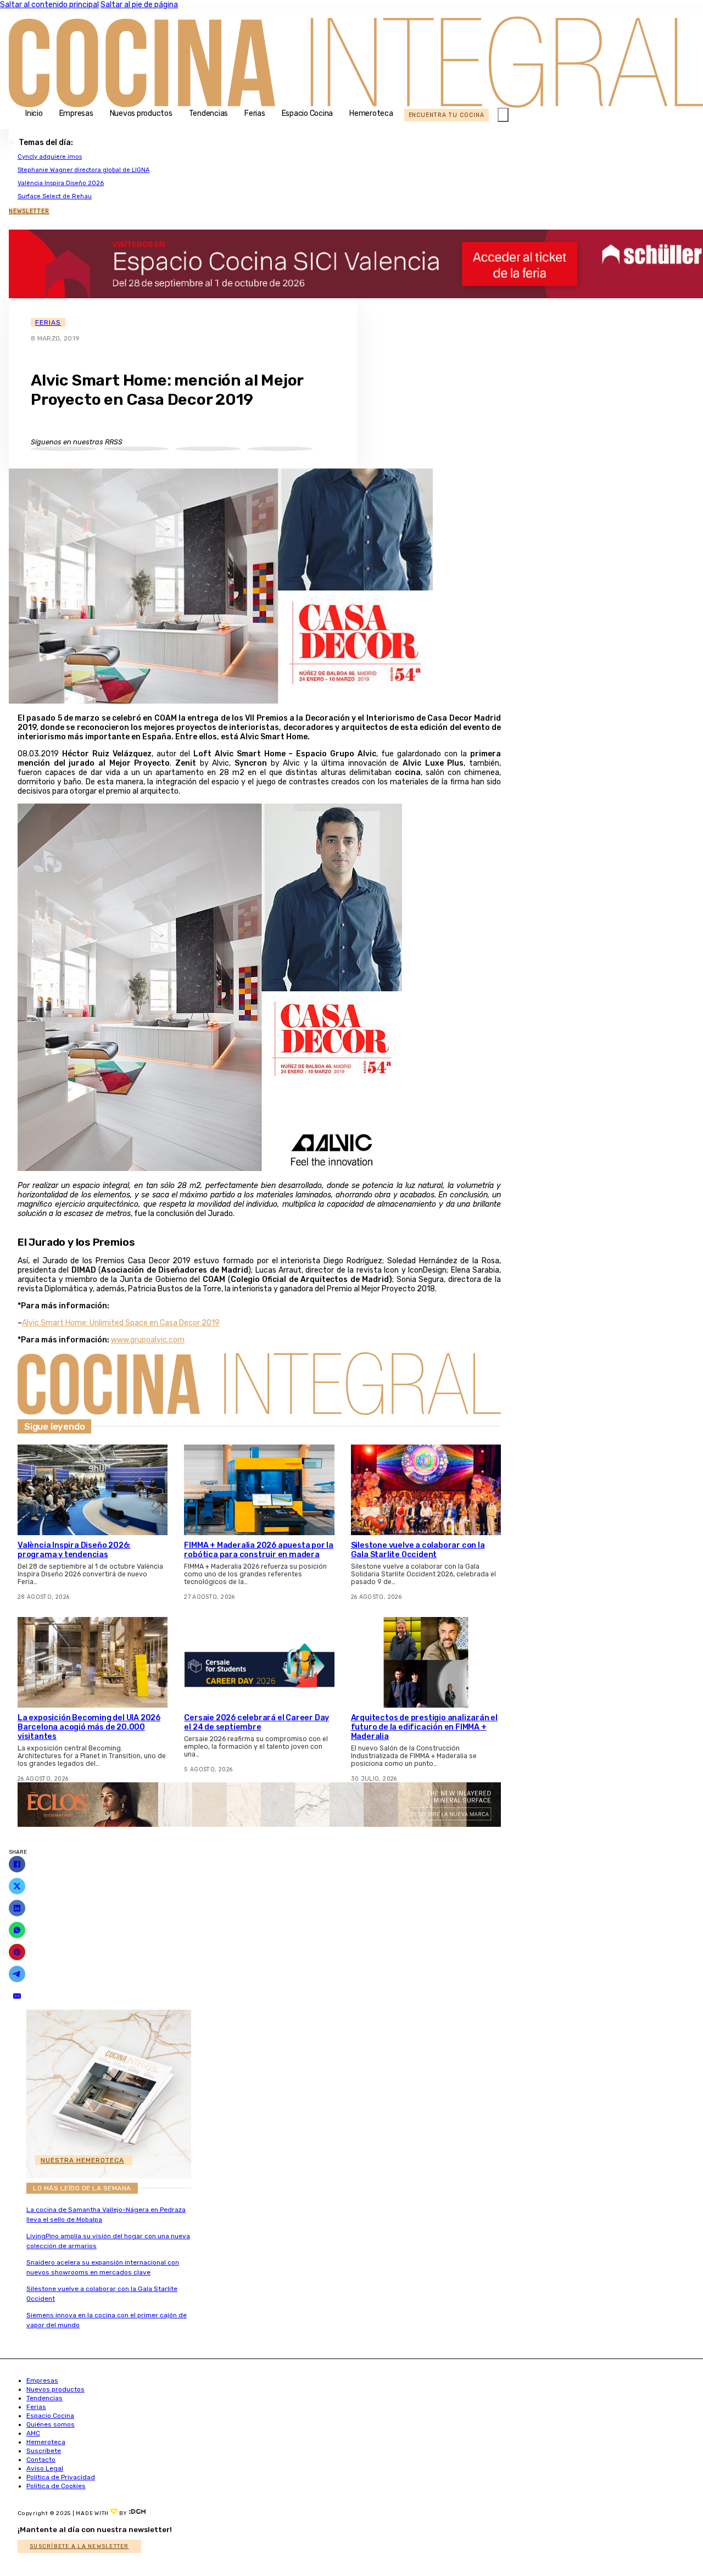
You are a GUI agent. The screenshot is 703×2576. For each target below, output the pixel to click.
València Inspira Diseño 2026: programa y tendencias (74, 1550)
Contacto (41, 2460)
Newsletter (29, 211)
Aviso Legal (45, 2468)
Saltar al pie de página (139, 5)
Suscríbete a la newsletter (79, 2546)
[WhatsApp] (17, 1930)
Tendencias (209, 113)
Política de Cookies (56, 2486)
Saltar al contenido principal (49, 5)
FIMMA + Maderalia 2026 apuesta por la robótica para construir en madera (259, 1550)
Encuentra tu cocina (447, 115)
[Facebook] (17, 1864)
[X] (17, 1886)
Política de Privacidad (61, 2477)
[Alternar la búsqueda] (503, 115)
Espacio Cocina (308, 113)
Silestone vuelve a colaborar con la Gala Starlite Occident (418, 1550)
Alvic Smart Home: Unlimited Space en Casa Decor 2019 (121, 1323)
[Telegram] (17, 1974)
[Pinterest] (17, 1952)
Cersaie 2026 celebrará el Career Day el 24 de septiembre (256, 1722)
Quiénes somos (51, 2424)
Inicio (34, 113)
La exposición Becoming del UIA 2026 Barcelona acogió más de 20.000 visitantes (89, 1727)
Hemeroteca (371, 113)
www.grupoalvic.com (148, 1340)
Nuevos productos (141, 113)
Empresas (76, 113)
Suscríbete (44, 2451)
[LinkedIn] (17, 1908)
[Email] (17, 1996)
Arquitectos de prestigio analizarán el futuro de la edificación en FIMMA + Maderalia (424, 1727)
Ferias (255, 113)
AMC (33, 2433)
